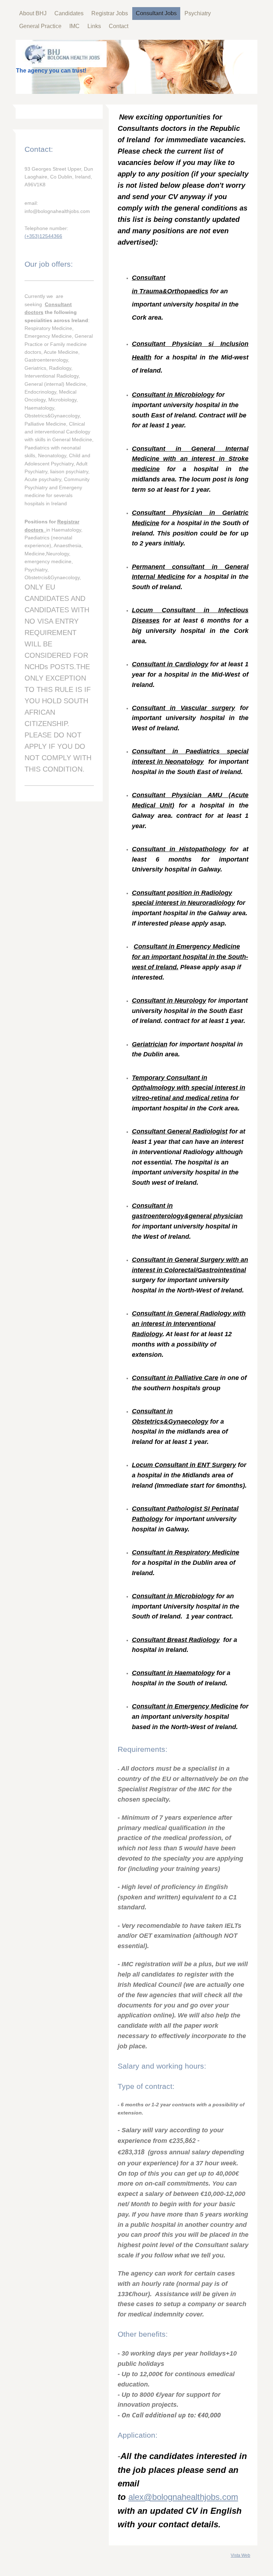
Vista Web (240, 2555)
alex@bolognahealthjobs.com (183, 2497)
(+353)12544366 (43, 236)
